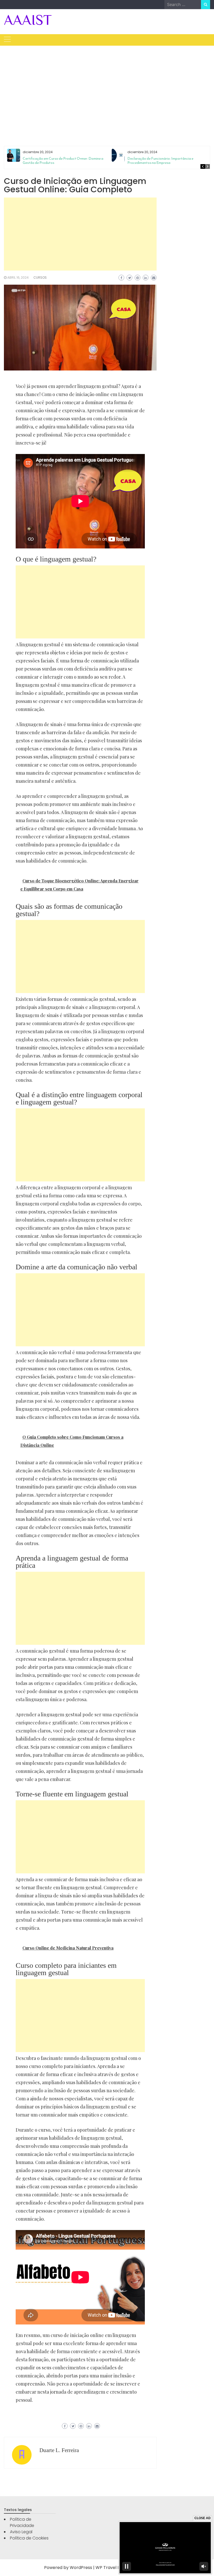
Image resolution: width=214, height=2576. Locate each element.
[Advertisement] (107, 90)
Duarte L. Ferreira (59, 2450)
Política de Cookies (29, 2538)
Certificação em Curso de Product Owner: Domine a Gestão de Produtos (63, 161)
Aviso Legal (21, 2532)
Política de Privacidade (22, 2522)
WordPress (81, 2568)
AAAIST (28, 20)
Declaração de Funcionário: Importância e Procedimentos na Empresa (160, 161)
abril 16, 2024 (18, 277)
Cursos (40, 277)
